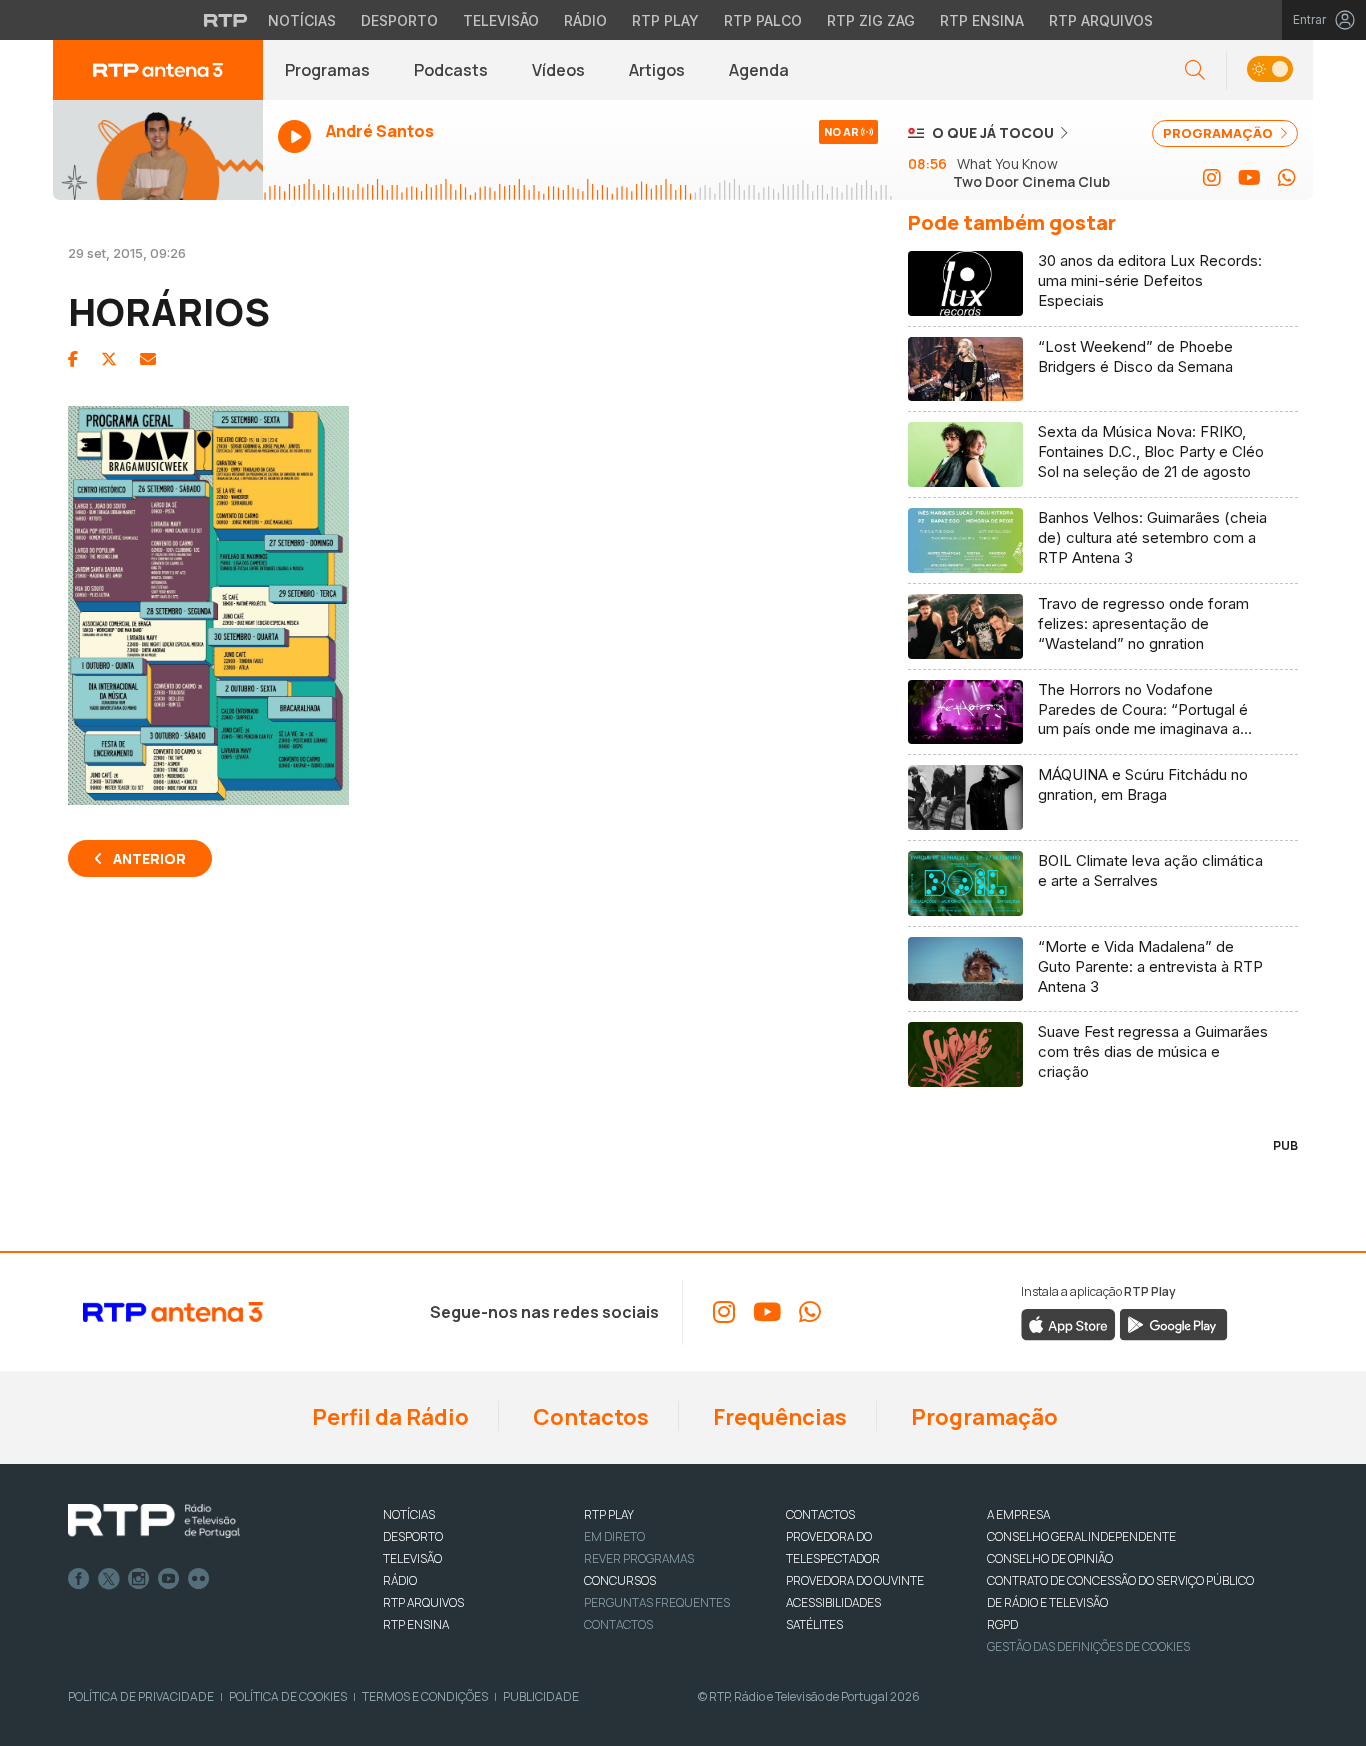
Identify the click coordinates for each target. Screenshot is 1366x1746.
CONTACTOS (820, 1514)
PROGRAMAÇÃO (1219, 133)
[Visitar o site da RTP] (226, 20)
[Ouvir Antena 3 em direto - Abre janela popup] (158, 150)
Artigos (657, 70)
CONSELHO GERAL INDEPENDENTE (1081, 1536)
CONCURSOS (620, 1580)
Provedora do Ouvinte (855, 1580)
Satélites (814, 1624)
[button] (1269, 70)
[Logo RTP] (154, 1521)
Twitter (109, 1579)
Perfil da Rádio (388, 1417)
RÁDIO (400, 1580)
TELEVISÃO (412, 1558)
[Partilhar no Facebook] (73, 359)
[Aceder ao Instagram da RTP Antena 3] (1212, 178)
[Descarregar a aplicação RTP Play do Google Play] (1173, 1324)
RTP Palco (763, 20)
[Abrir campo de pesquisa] (1195, 70)
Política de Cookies (288, 1696)
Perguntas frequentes (657, 1602)
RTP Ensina (982, 20)
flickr (199, 1579)
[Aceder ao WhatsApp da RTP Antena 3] (1287, 178)
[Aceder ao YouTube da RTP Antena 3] (1249, 178)
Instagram (139, 1579)
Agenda (759, 70)
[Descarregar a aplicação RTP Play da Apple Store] (1068, 1324)
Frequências (778, 1417)
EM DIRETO (614, 1536)
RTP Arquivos (1101, 20)
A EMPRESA (1018, 1514)
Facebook (79, 1579)
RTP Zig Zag (871, 20)
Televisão (501, 20)
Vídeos (558, 70)
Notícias (302, 20)
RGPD (1002, 1624)
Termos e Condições (425, 1696)
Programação (982, 1417)
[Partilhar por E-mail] (148, 359)
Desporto (399, 20)
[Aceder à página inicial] (158, 70)
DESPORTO (413, 1536)
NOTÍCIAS (409, 1514)
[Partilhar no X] (109, 359)
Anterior (149, 858)
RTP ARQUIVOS (423, 1602)
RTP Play (665, 20)
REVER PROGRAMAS (639, 1558)
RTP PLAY (609, 1514)
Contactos (589, 1417)
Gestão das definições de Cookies (1088, 1646)
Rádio (585, 20)
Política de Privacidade (141, 1696)
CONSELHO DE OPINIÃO (1050, 1558)
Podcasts (451, 70)
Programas (327, 70)
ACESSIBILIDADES (833, 1602)
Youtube (169, 1579)
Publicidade (541, 1696)
